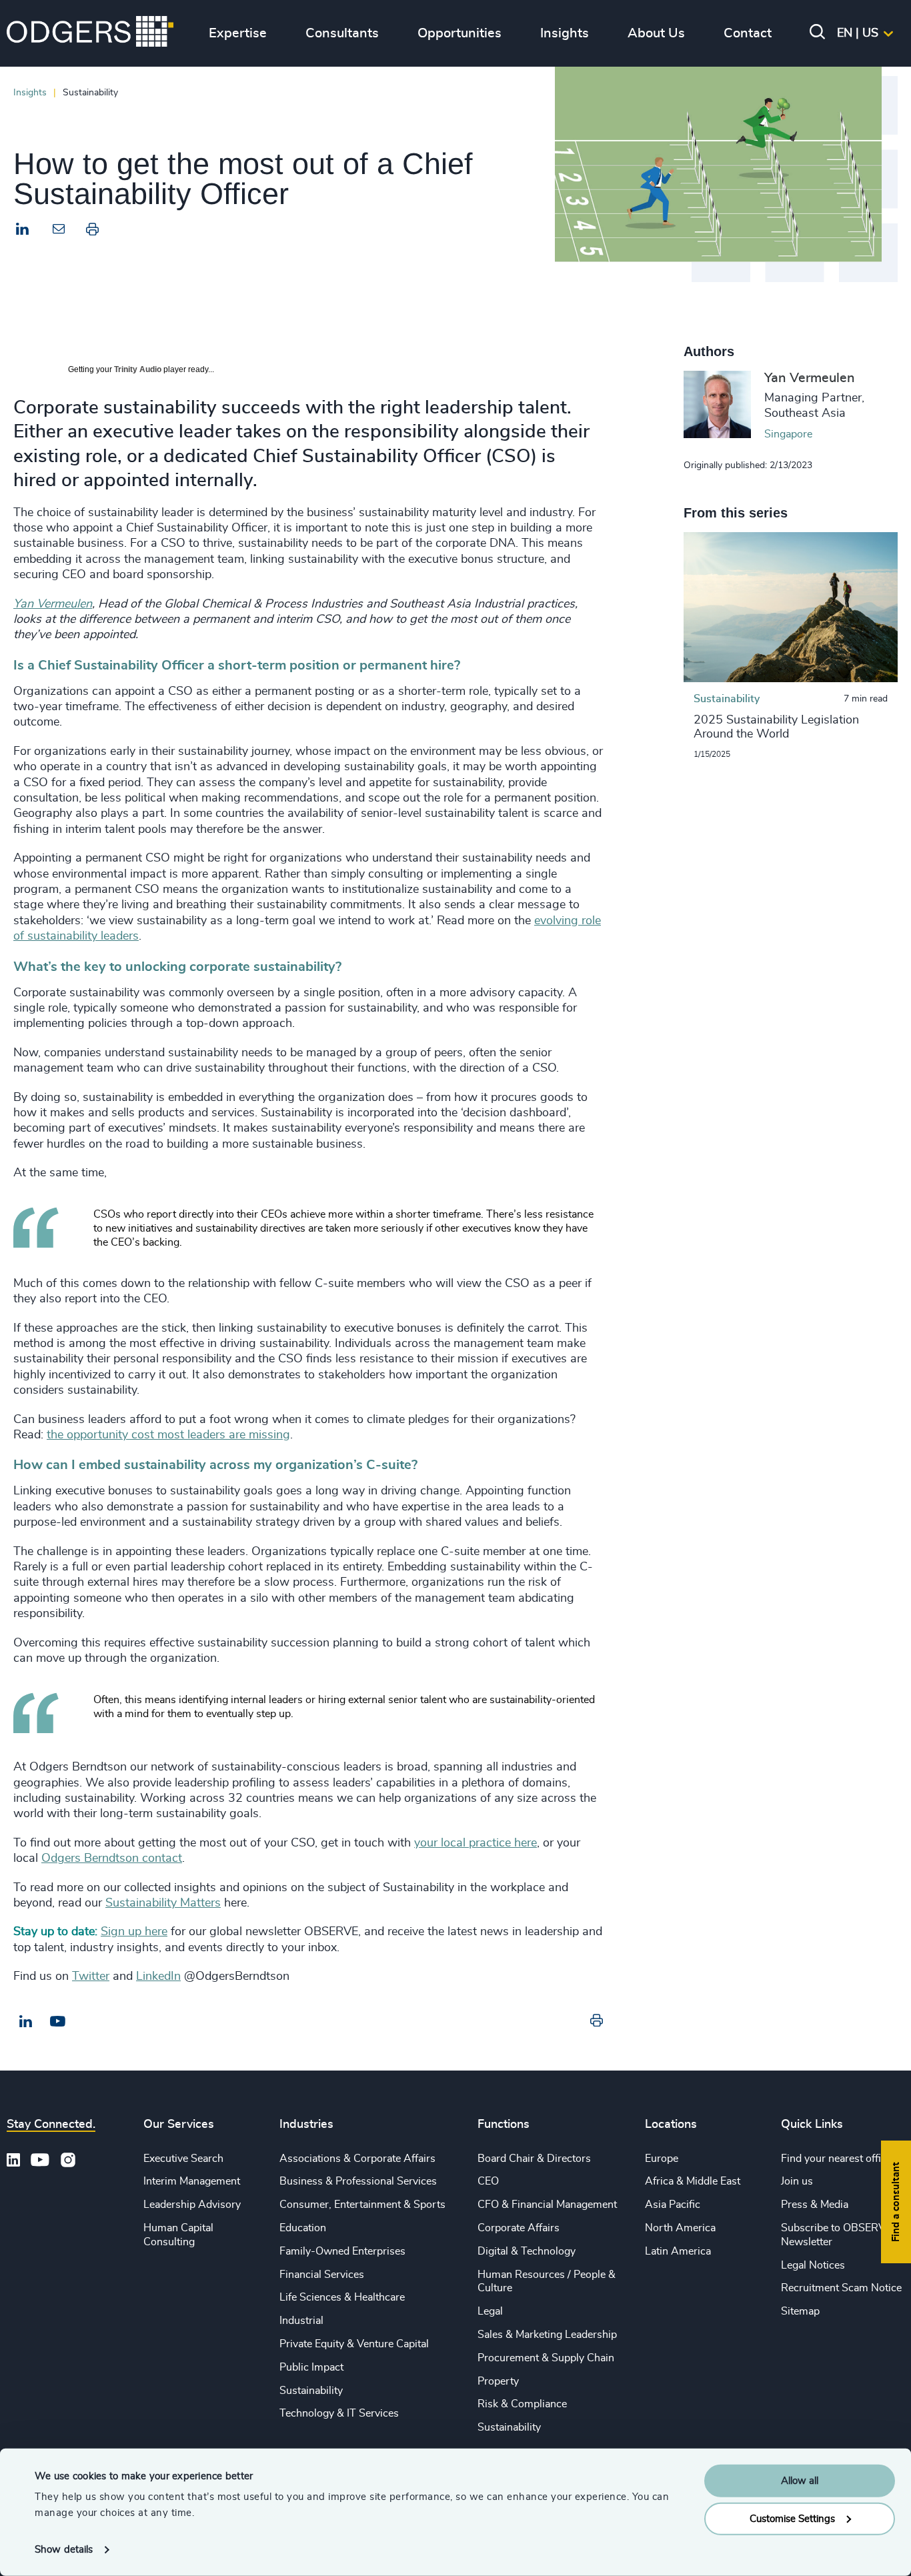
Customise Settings (792, 2518)
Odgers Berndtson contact (112, 1858)
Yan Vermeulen (53, 604)
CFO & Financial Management (547, 2205)
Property (498, 2381)
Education (303, 2228)
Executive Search (183, 2159)
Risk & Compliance (522, 2404)
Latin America (678, 2251)
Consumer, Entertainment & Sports (362, 2205)
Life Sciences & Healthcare (342, 2297)
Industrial (301, 2321)
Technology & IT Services (339, 2413)
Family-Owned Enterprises (342, 2251)
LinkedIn (158, 1977)
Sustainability (311, 2391)
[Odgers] (90, 33)
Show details (64, 2550)
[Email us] (58, 2022)
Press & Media (815, 2205)
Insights (30, 92)
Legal (490, 2311)
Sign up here (134, 1932)
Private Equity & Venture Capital (354, 2344)
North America (680, 2228)
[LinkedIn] (23, 231)
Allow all (800, 2481)
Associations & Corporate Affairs (357, 2159)
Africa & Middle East (693, 2181)
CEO (488, 2181)
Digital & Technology (527, 2251)
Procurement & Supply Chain (546, 2358)
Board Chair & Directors (534, 2159)
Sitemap (800, 2311)
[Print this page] (92, 232)
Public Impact (311, 2367)
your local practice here (476, 1843)
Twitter (91, 1977)
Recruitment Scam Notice (841, 2288)
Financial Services (322, 2275)
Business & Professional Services (358, 2181)
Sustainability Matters (163, 1903)
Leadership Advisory (192, 2205)
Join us (797, 2181)
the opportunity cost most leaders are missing (168, 1435)
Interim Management (192, 2181)
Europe (662, 2159)
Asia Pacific (673, 2205)
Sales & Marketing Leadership (547, 2335)
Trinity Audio (138, 369)
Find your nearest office (836, 2159)
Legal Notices (813, 2265)
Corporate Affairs (519, 2228)
